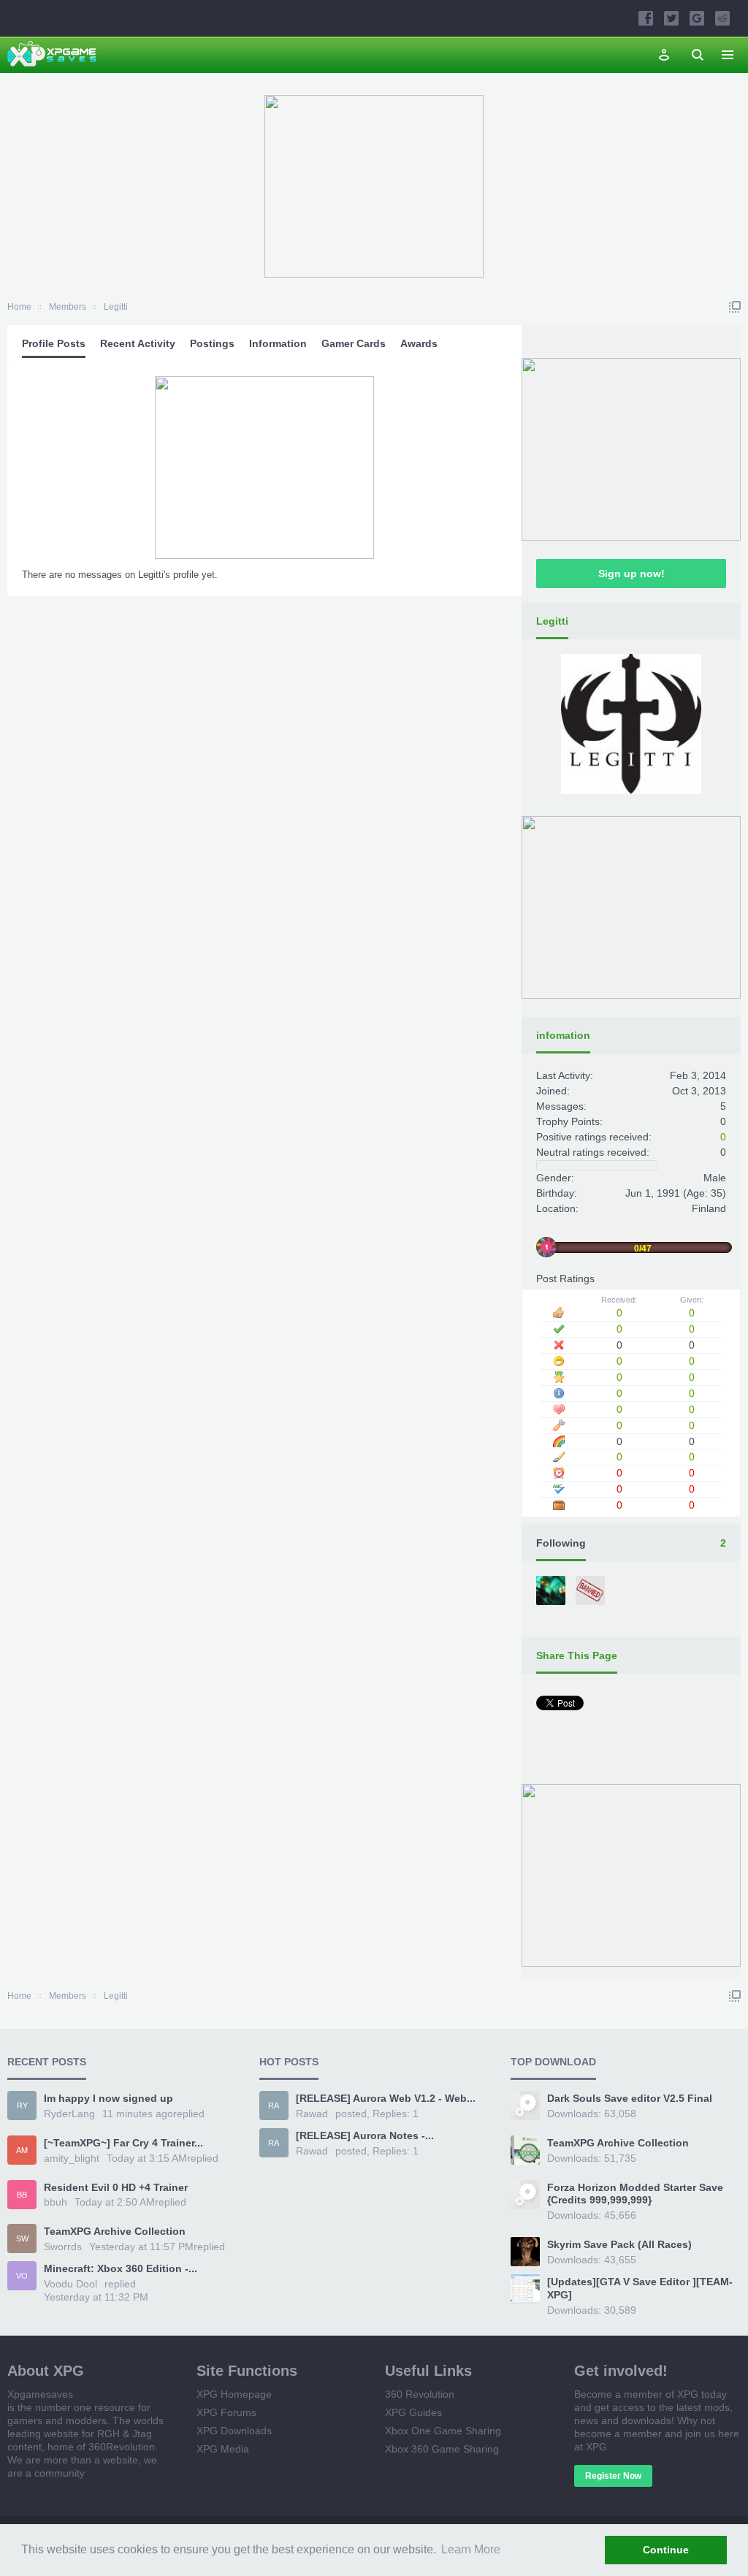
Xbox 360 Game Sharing (442, 2449)
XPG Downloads (234, 2431)
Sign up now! (631, 573)
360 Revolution (420, 2394)
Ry (22, 2106)
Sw (22, 2238)
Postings (212, 343)
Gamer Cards (354, 343)
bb (22, 2195)
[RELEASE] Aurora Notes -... (365, 2135)
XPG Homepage (234, 2394)
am (22, 2150)
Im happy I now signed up (108, 2098)
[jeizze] (552, 1592)
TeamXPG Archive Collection (115, 2231)
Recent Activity (138, 343)
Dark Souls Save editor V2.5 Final (630, 2098)
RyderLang (69, 2114)
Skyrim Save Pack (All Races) (619, 2244)
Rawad (312, 2114)
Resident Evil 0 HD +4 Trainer (116, 2187)
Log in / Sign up (664, 55)
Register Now (613, 2476)
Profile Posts (54, 343)
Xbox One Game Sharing (443, 2431)
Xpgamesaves (40, 2394)
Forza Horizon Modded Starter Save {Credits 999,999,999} (635, 2194)
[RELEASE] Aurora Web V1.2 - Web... (386, 2098)
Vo (22, 2276)
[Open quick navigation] (735, 307)
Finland (709, 1208)
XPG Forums (226, 2412)
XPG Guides (413, 2412)
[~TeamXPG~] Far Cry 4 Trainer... (123, 2143)
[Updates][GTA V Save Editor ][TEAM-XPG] (640, 2288)
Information (278, 343)
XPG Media (223, 2449)
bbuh (56, 2202)
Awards (419, 343)
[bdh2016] (592, 1592)
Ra (274, 2106)
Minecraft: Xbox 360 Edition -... (121, 2268)
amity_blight (72, 2158)
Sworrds (63, 2247)
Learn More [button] (471, 2549)
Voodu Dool (70, 2284)
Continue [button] (666, 2550)
